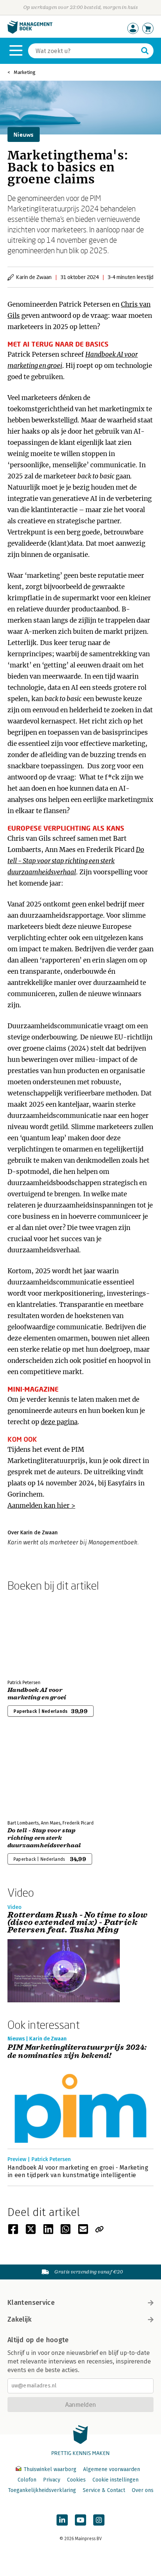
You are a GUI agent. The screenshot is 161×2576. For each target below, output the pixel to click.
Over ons (143, 2490)
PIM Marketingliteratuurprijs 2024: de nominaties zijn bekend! (77, 2052)
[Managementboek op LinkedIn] (62, 2520)
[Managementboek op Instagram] (99, 2520)
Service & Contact (104, 2490)
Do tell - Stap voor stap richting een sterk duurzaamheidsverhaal (44, 1838)
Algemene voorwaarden (112, 2469)
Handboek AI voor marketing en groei (37, 1694)
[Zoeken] (145, 51)
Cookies (76, 2480)
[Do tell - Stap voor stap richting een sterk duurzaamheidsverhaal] (34, 1774)
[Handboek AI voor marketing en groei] (34, 1634)
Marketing (25, 72)
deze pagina (59, 1422)
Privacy (52, 2480)
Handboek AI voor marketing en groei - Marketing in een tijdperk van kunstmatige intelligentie (78, 2171)
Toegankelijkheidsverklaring (42, 2490)
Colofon (27, 2480)
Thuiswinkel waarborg (50, 2469)
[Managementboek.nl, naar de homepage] (30, 32)
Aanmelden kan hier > (41, 1506)
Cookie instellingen (116, 2480)
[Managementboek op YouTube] (80, 2520)
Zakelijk (19, 2319)
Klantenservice (31, 2303)
